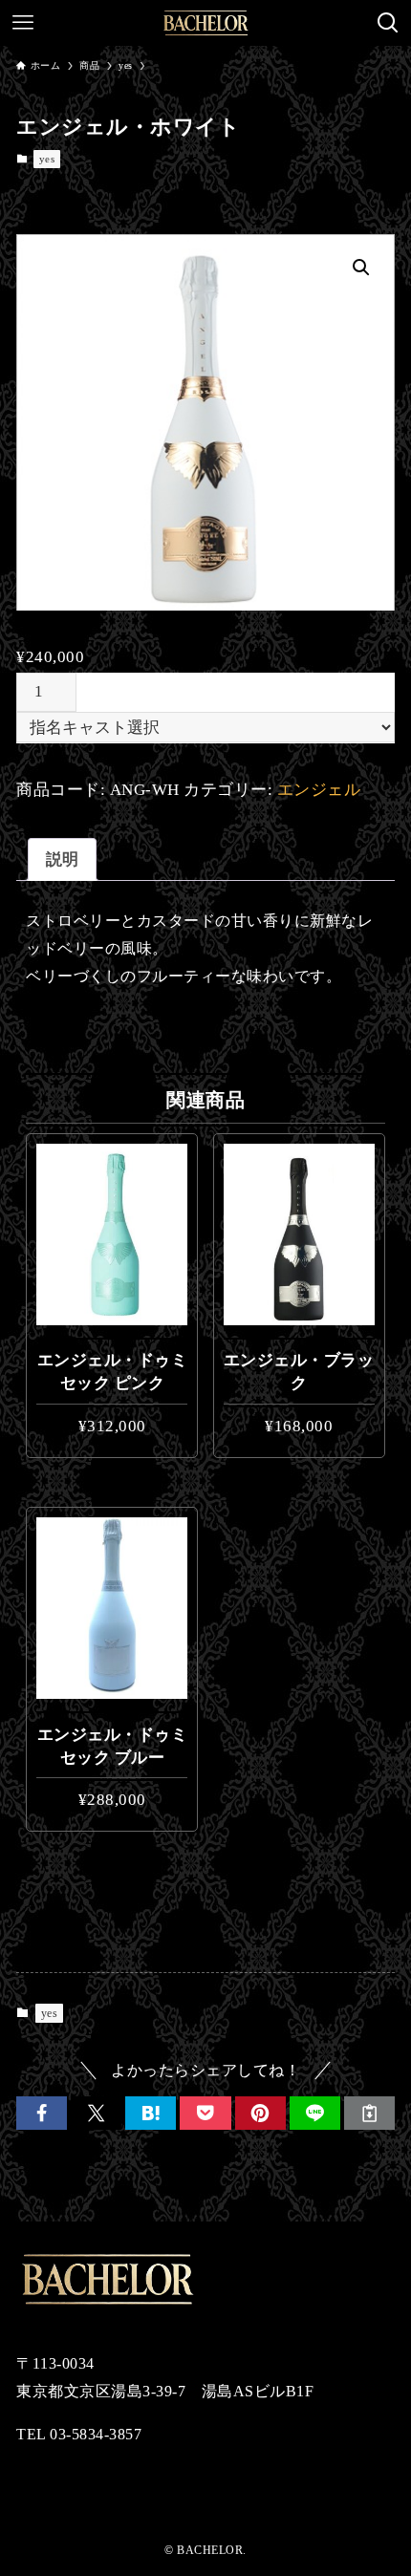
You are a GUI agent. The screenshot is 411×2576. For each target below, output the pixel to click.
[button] (361, 268)
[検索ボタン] (388, 23)
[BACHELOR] (205, 23)
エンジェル (319, 790)
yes (47, 159)
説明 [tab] (63, 859)
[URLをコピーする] (369, 2113)
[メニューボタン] (23, 23)
